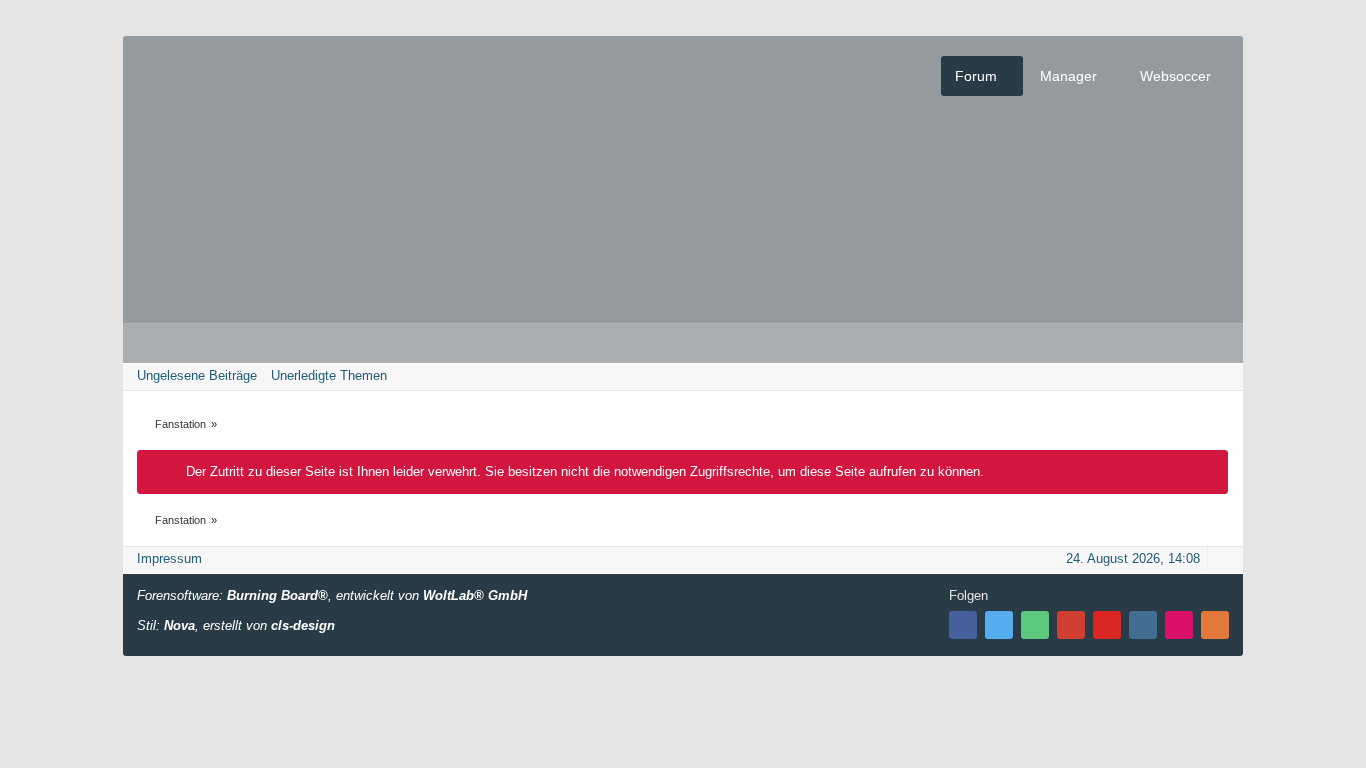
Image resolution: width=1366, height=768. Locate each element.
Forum (976, 76)
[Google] (1071, 625)
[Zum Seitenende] (1222, 375)
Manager (1068, 76)
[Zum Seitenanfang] (1222, 558)
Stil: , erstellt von (236, 625)
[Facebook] (963, 625)
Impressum (169, 558)
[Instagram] (1143, 625)
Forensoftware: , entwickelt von (332, 595)
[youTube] (1107, 625)
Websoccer (1175, 76)
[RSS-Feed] (1215, 625)
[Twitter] (999, 625)
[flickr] (1179, 625)
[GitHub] (1035, 625)
